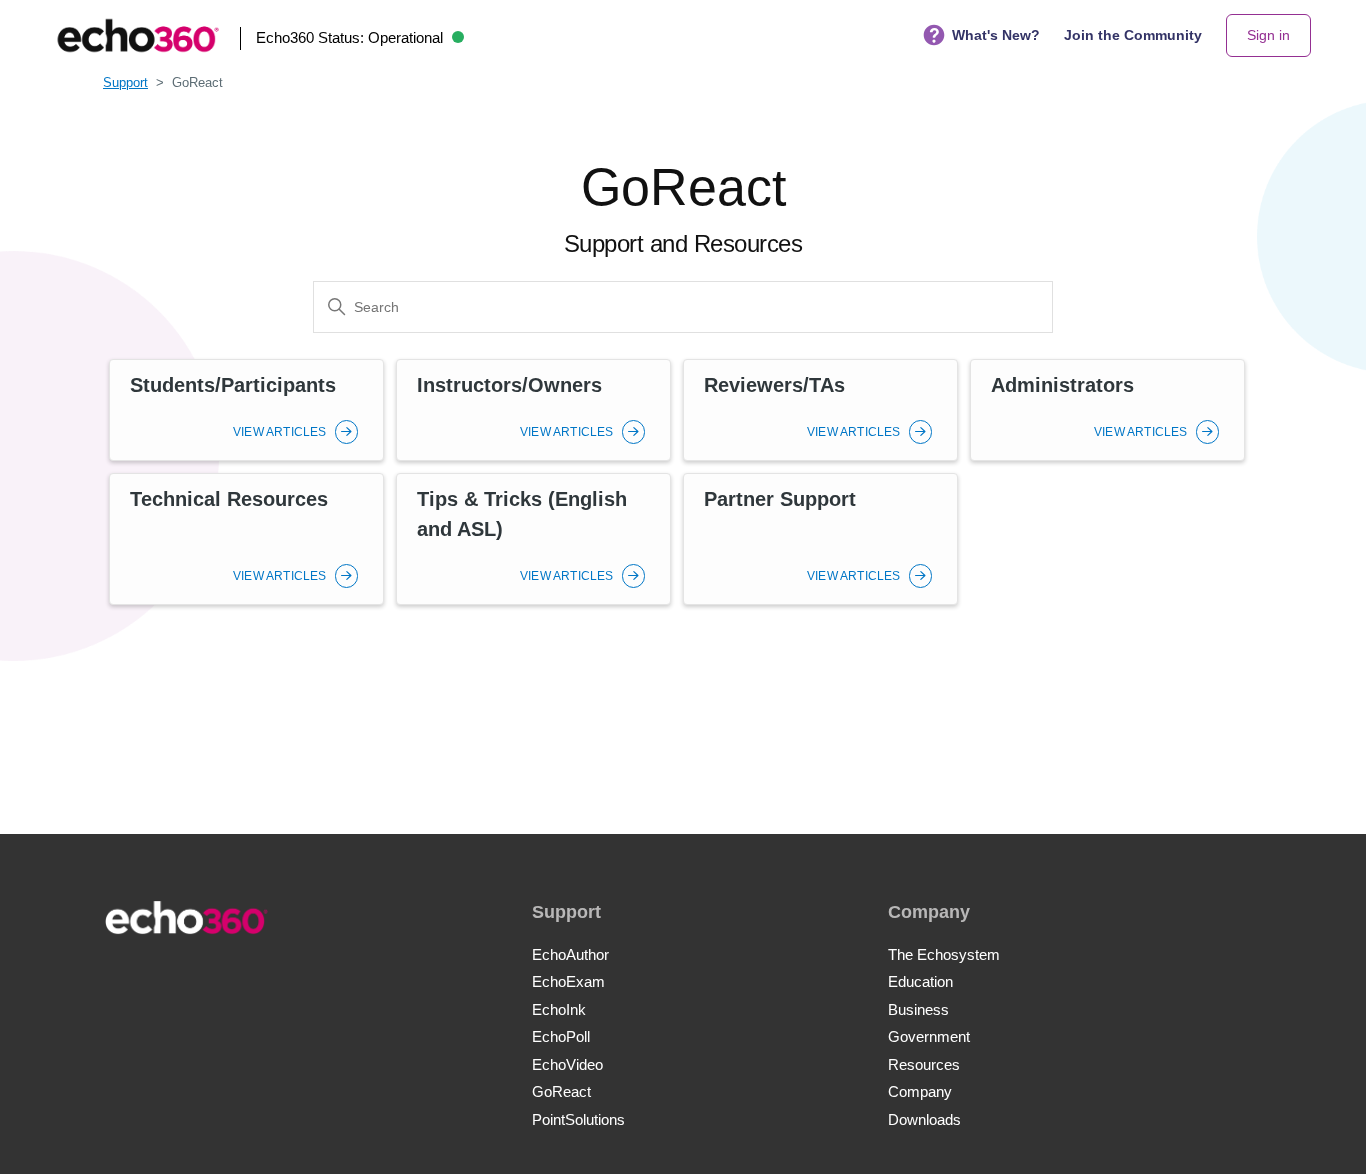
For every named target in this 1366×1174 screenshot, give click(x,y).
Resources (924, 1064)
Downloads (924, 1119)
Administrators (1062, 385)
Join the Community (1133, 35)
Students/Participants (233, 385)
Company (920, 1091)
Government (929, 1036)
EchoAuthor (570, 954)
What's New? (996, 35)
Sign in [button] (1268, 35)
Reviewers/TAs (774, 385)
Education (920, 981)
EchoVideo (567, 1064)
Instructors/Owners (509, 385)
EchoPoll (561, 1036)
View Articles (281, 432)
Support (125, 82)
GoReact (561, 1091)
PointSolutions (578, 1119)
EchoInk (559, 1009)
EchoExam (568, 981)
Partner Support (780, 499)
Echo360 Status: (349, 37)
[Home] (138, 35)
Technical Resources (229, 499)
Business (918, 1009)
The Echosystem (944, 954)
